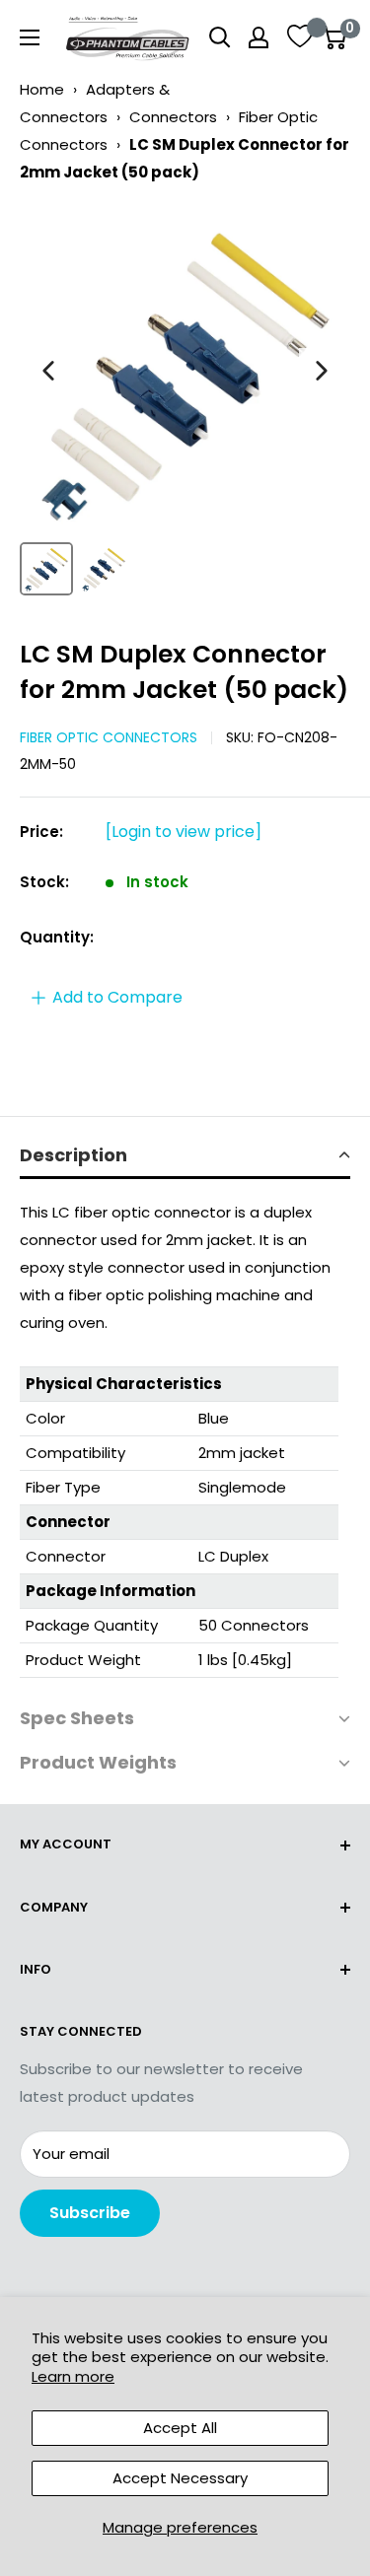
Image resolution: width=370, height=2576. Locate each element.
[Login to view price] (184, 832)
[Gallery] (185, 404)
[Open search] (220, 37)
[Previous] (48, 371)
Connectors (173, 117)
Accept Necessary (180, 2478)
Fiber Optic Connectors (109, 737)
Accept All (180, 2428)
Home (42, 89)
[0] (334, 37)
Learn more (73, 2376)
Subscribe (90, 2213)
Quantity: (57, 937)
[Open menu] (30, 37)
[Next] (322, 371)
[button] (185, 1157)
